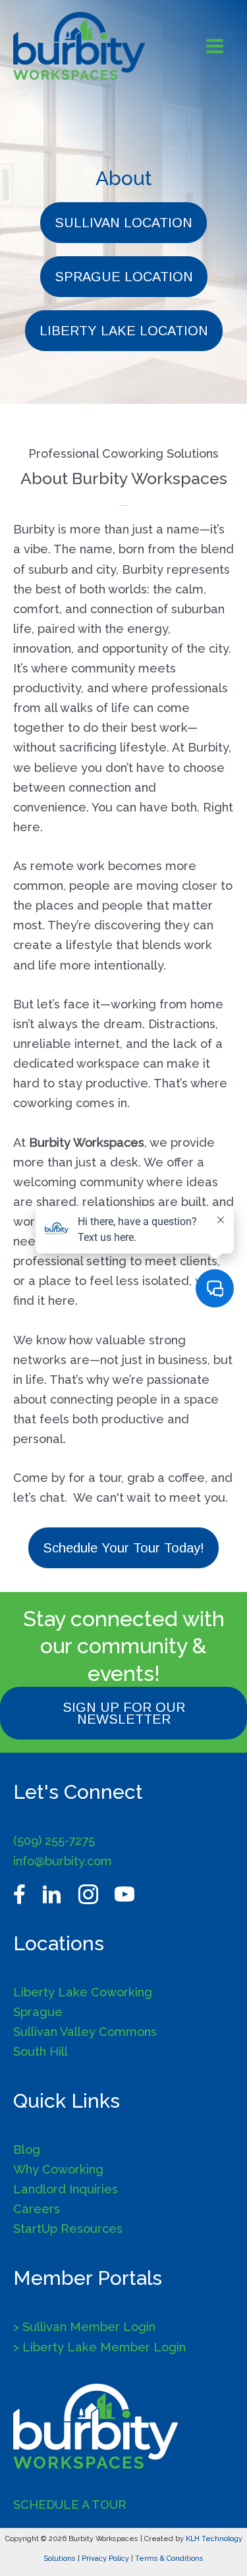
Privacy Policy (105, 2559)
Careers (37, 2209)
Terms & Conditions (169, 2559)
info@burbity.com (63, 1861)
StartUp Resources (68, 2229)
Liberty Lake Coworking (83, 1992)
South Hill (41, 2051)
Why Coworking (58, 2169)
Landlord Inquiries (66, 2189)
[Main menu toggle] (215, 46)
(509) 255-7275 (54, 1841)
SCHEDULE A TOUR (70, 2505)
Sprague (38, 2012)
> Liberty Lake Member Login (99, 2347)
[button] (123, 223)
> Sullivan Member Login (84, 2327)
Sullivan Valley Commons (85, 2032)
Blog (27, 2150)
